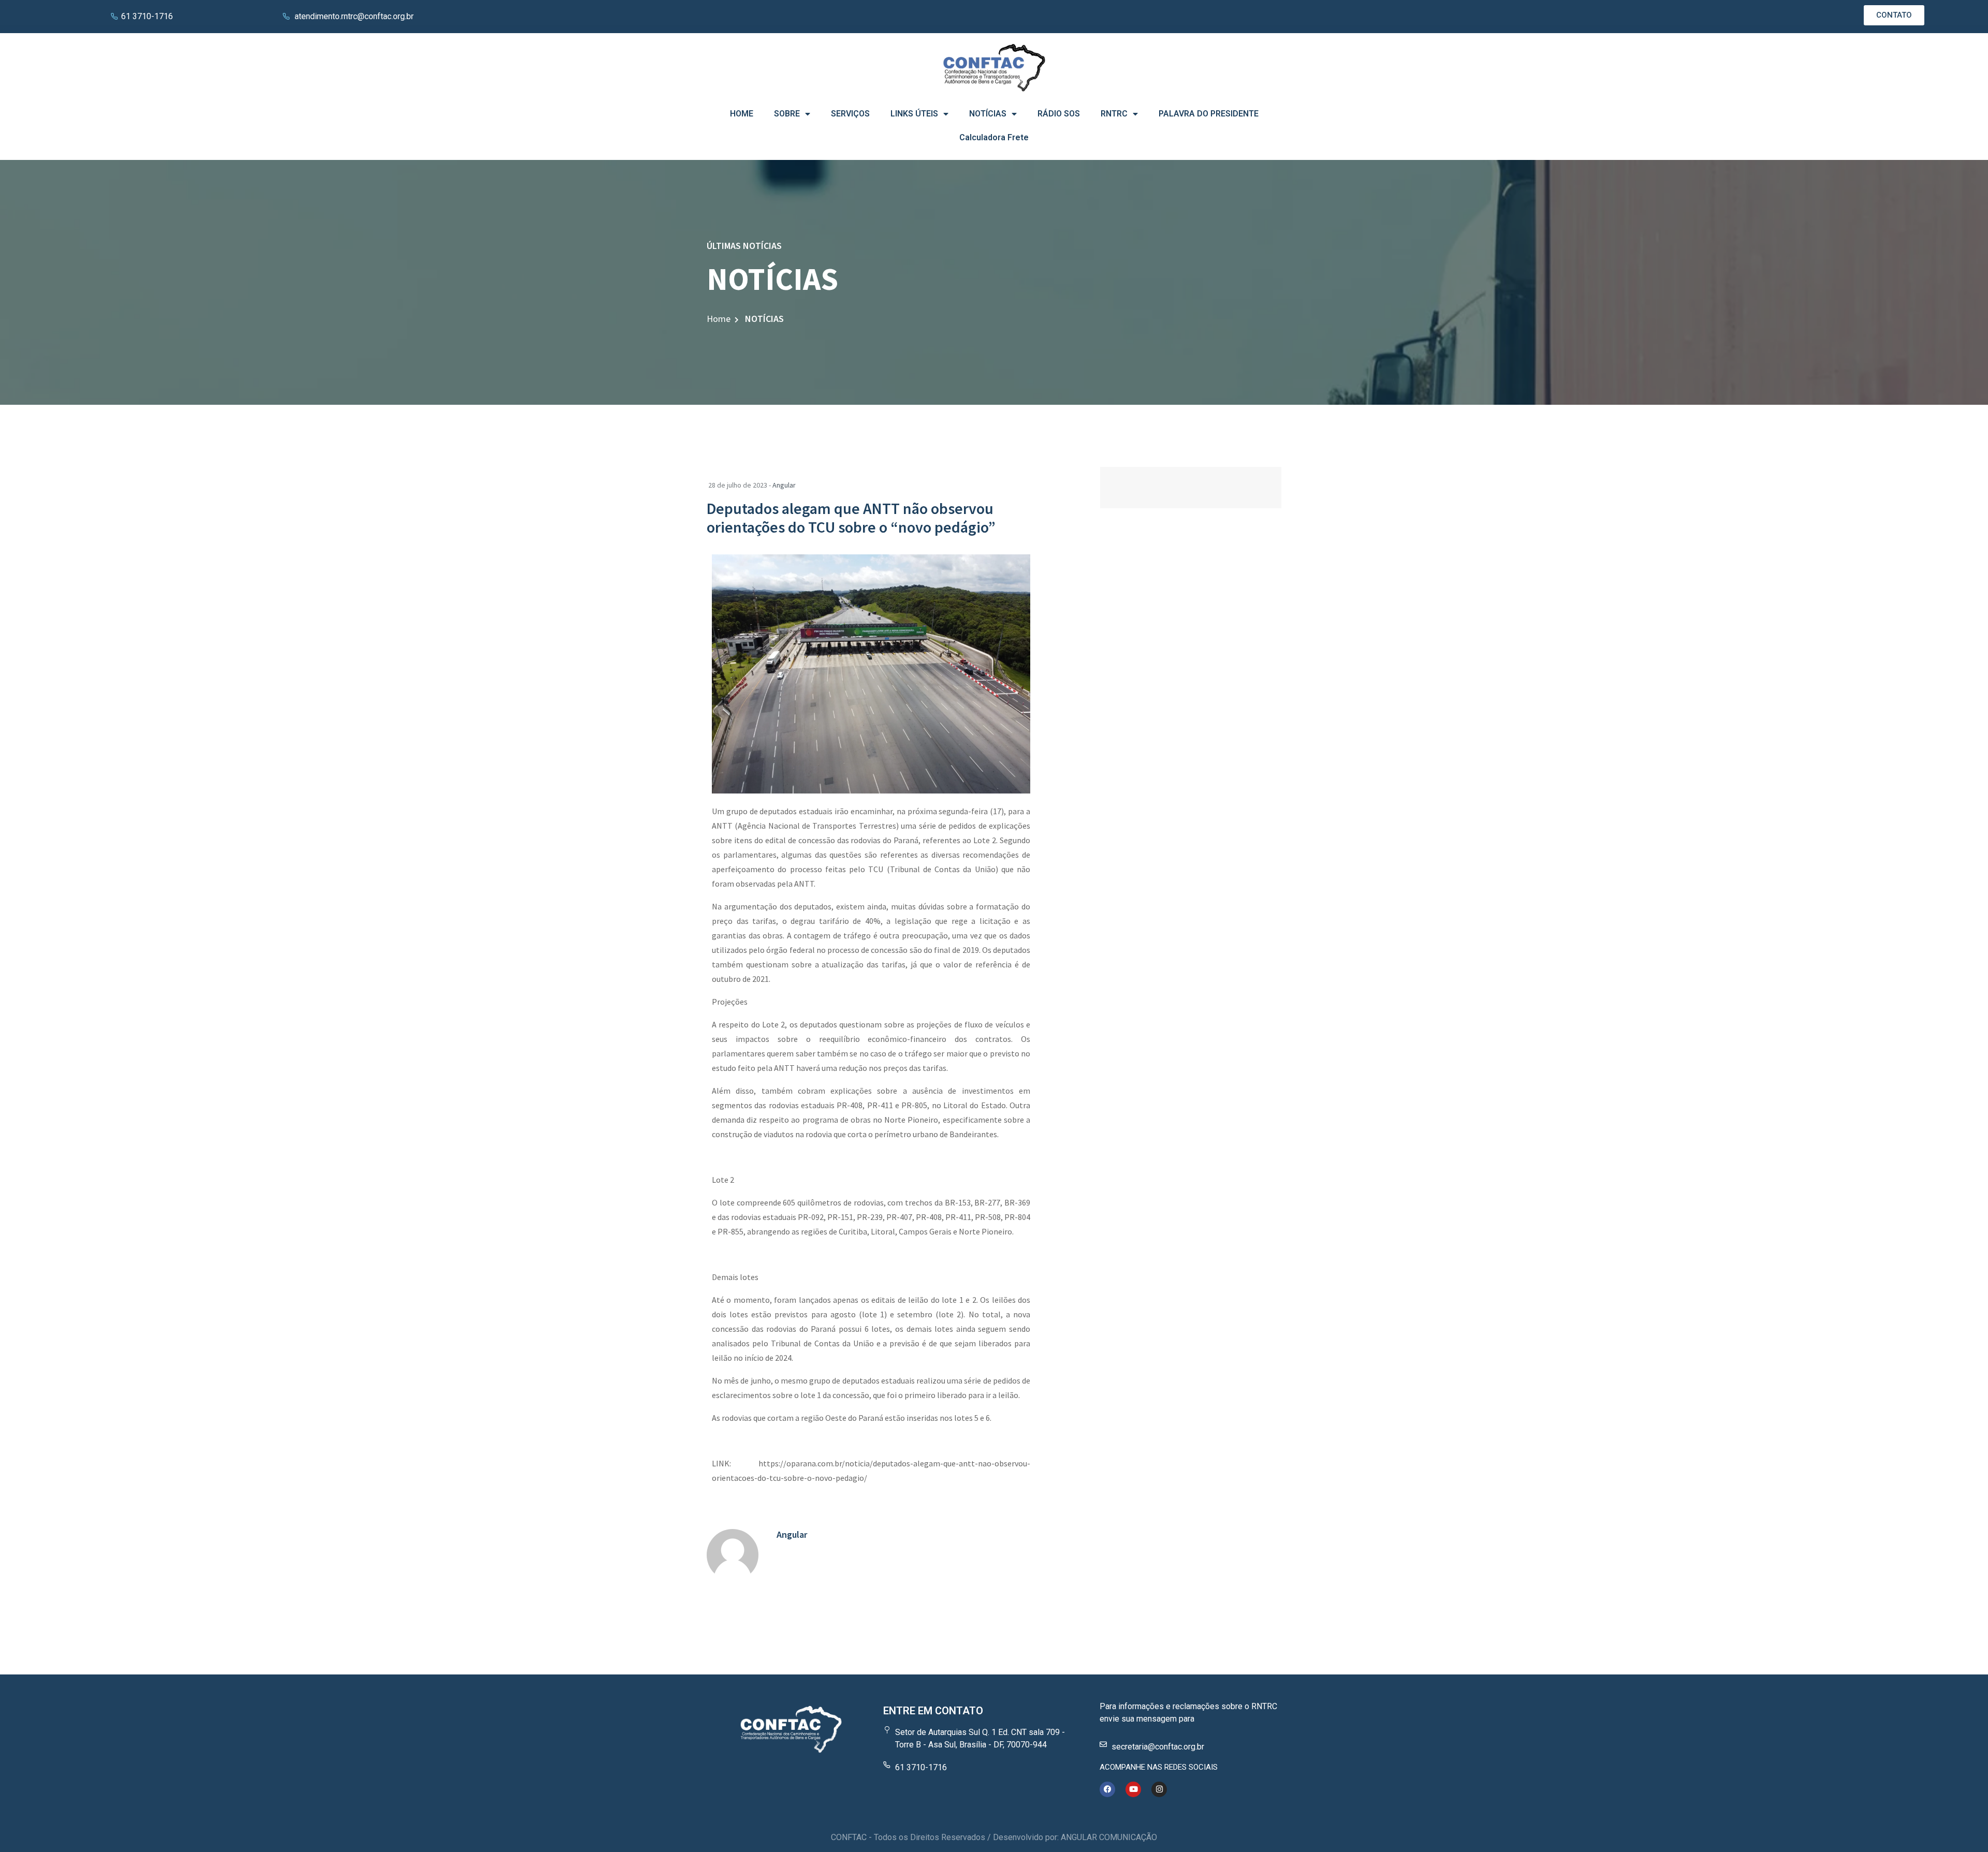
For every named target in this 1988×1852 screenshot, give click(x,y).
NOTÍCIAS (988, 114)
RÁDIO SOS (1059, 114)
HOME (742, 114)
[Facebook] (1107, 1789)
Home (719, 319)
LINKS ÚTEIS (914, 114)
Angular (784, 485)
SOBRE (787, 114)
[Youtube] (1133, 1789)
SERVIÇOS (850, 114)
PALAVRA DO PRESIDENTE (1209, 114)
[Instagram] (1159, 1789)
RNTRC (1114, 114)
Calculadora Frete (994, 137)
